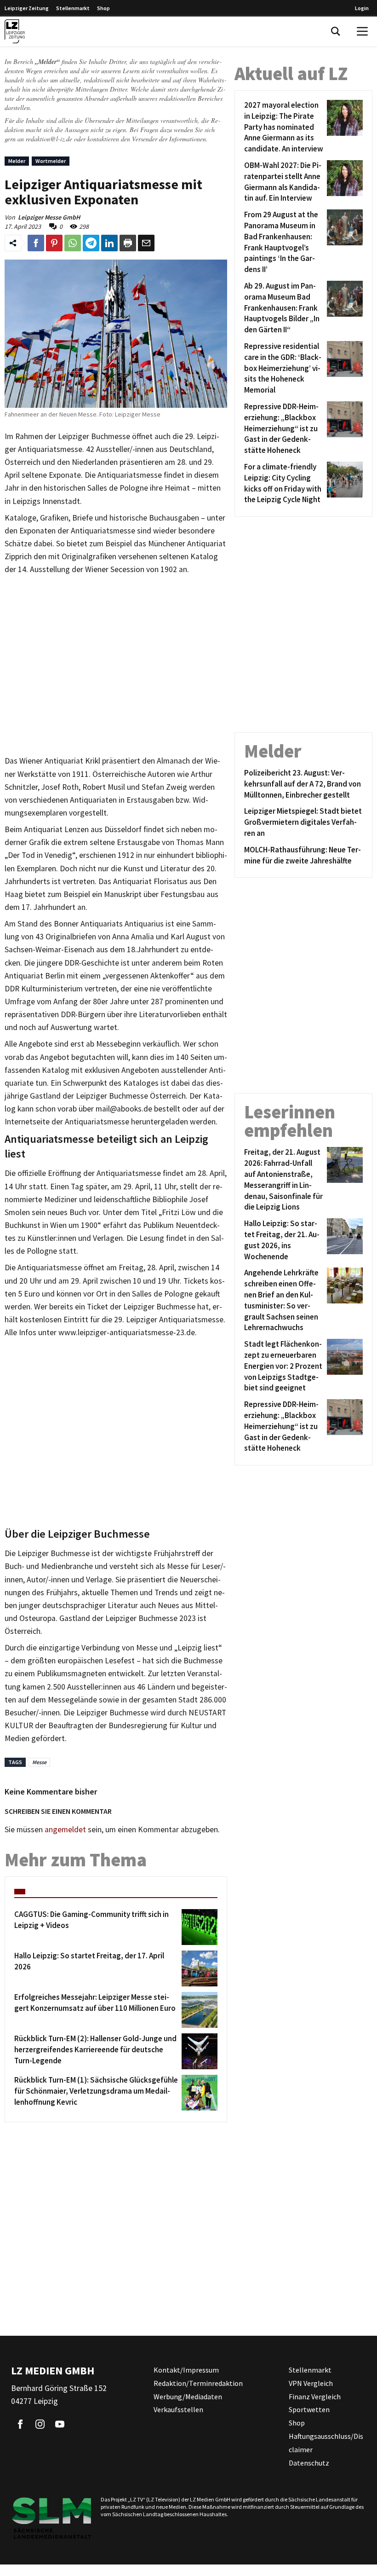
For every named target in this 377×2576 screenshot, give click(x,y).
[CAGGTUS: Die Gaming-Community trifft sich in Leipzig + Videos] (198, 1927)
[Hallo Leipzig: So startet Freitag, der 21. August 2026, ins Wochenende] (343, 1240)
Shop (103, 8)
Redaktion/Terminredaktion (198, 2383)
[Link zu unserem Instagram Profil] (40, 2424)
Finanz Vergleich (315, 2397)
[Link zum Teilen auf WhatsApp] (73, 243)
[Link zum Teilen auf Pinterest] (54, 243)
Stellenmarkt (73, 8)
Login (362, 8)
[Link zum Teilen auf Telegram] (91, 243)
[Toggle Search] (336, 31)
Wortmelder (51, 161)
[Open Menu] (362, 31)
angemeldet (65, 1829)
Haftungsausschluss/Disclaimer (326, 2443)
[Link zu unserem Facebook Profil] (20, 2424)
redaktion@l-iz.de (49, 139)
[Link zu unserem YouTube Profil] (60, 2424)
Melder (17, 161)
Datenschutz (309, 2463)
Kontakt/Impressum (186, 2370)
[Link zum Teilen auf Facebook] (36, 243)
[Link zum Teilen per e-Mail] (146, 243)
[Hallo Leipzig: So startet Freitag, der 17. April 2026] (198, 1968)
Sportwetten (309, 2409)
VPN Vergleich (311, 2383)
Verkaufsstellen (178, 2409)
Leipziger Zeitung (27, 8)
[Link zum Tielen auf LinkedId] (109, 243)
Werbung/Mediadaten (188, 2397)
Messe (39, 1762)
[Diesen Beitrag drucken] (128, 243)
